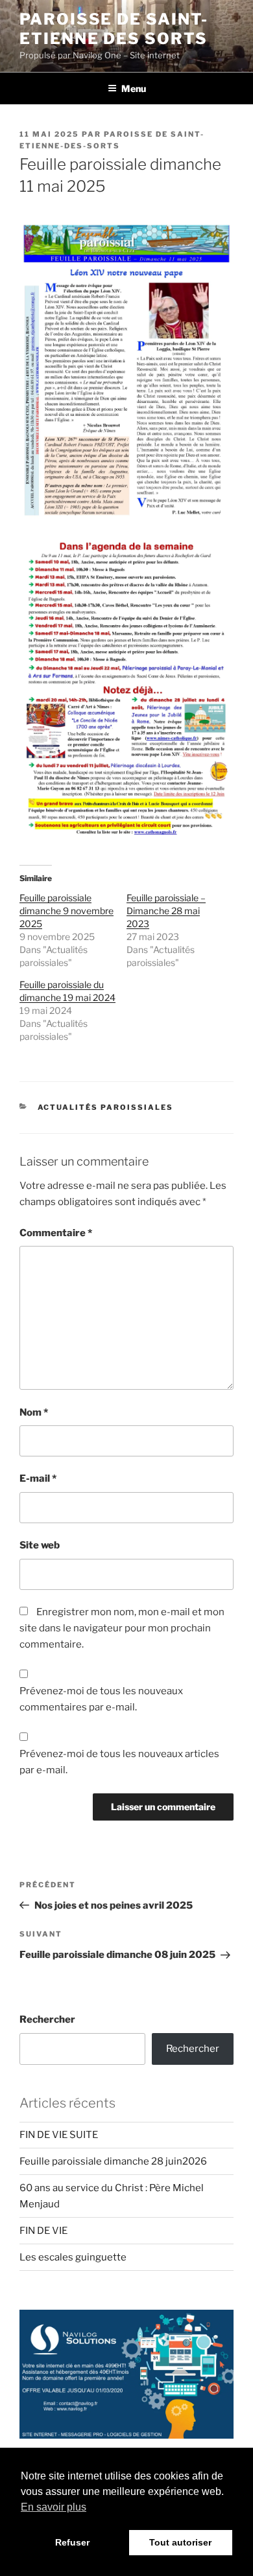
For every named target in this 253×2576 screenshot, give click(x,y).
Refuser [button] (72, 2542)
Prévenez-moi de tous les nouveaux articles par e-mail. (119, 1762)
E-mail (38, 1478)
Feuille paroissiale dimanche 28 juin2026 (113, 2161)
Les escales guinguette (73, 2257)
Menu (134, 88)
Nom (34, 1412)
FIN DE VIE (43, 2231)
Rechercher (47, 2019)
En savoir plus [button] (54, 2507)
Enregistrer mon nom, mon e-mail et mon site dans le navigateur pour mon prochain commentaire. (122, 1628)
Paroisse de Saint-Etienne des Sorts (114, 29)
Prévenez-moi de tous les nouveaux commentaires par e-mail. (101, 1699)
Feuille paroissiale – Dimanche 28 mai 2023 (166, 911)
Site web (40, 1545)
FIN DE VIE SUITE (59, 2135)
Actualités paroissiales (106, 1107)
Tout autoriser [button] (180, 2542)
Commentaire (56, 1233)
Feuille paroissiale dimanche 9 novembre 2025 (66, 911)
